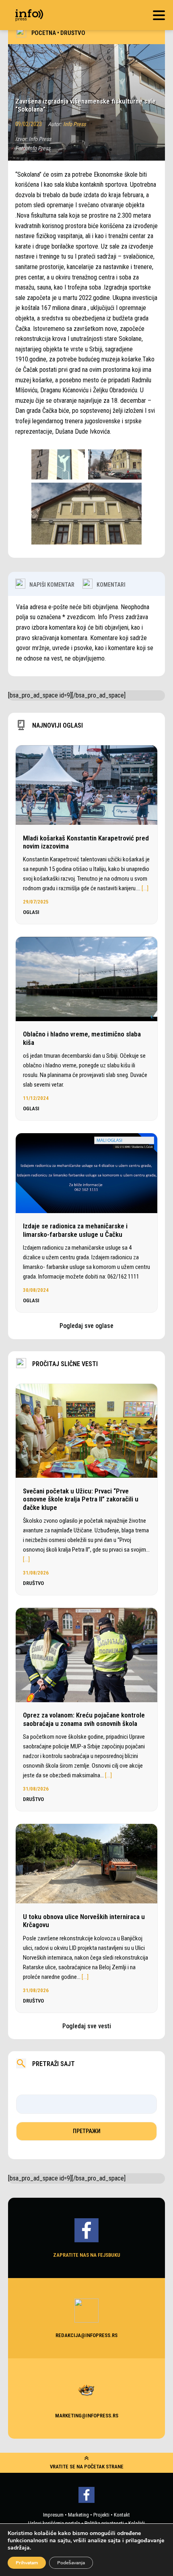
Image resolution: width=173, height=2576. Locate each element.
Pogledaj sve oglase (86, 1326)
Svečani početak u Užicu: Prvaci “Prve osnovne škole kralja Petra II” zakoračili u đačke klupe (81, 1499)
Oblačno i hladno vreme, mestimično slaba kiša (82, 1038)
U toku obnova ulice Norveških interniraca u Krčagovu (84, 1921)
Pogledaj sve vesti (87, 2026)
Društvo (73, 33)
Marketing (78, 2515)
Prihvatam (27, 2563)
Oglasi (31, 912)
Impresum (53, 2515)
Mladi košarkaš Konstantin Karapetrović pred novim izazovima (86, 842)
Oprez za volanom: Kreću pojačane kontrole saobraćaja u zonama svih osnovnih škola (84, 1719)
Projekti (101, 2515)
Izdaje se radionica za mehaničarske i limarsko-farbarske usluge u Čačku (75, 1230)
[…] (145, 888)
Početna (44, 33)
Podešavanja (71, 2563)
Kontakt (122, 2515)
